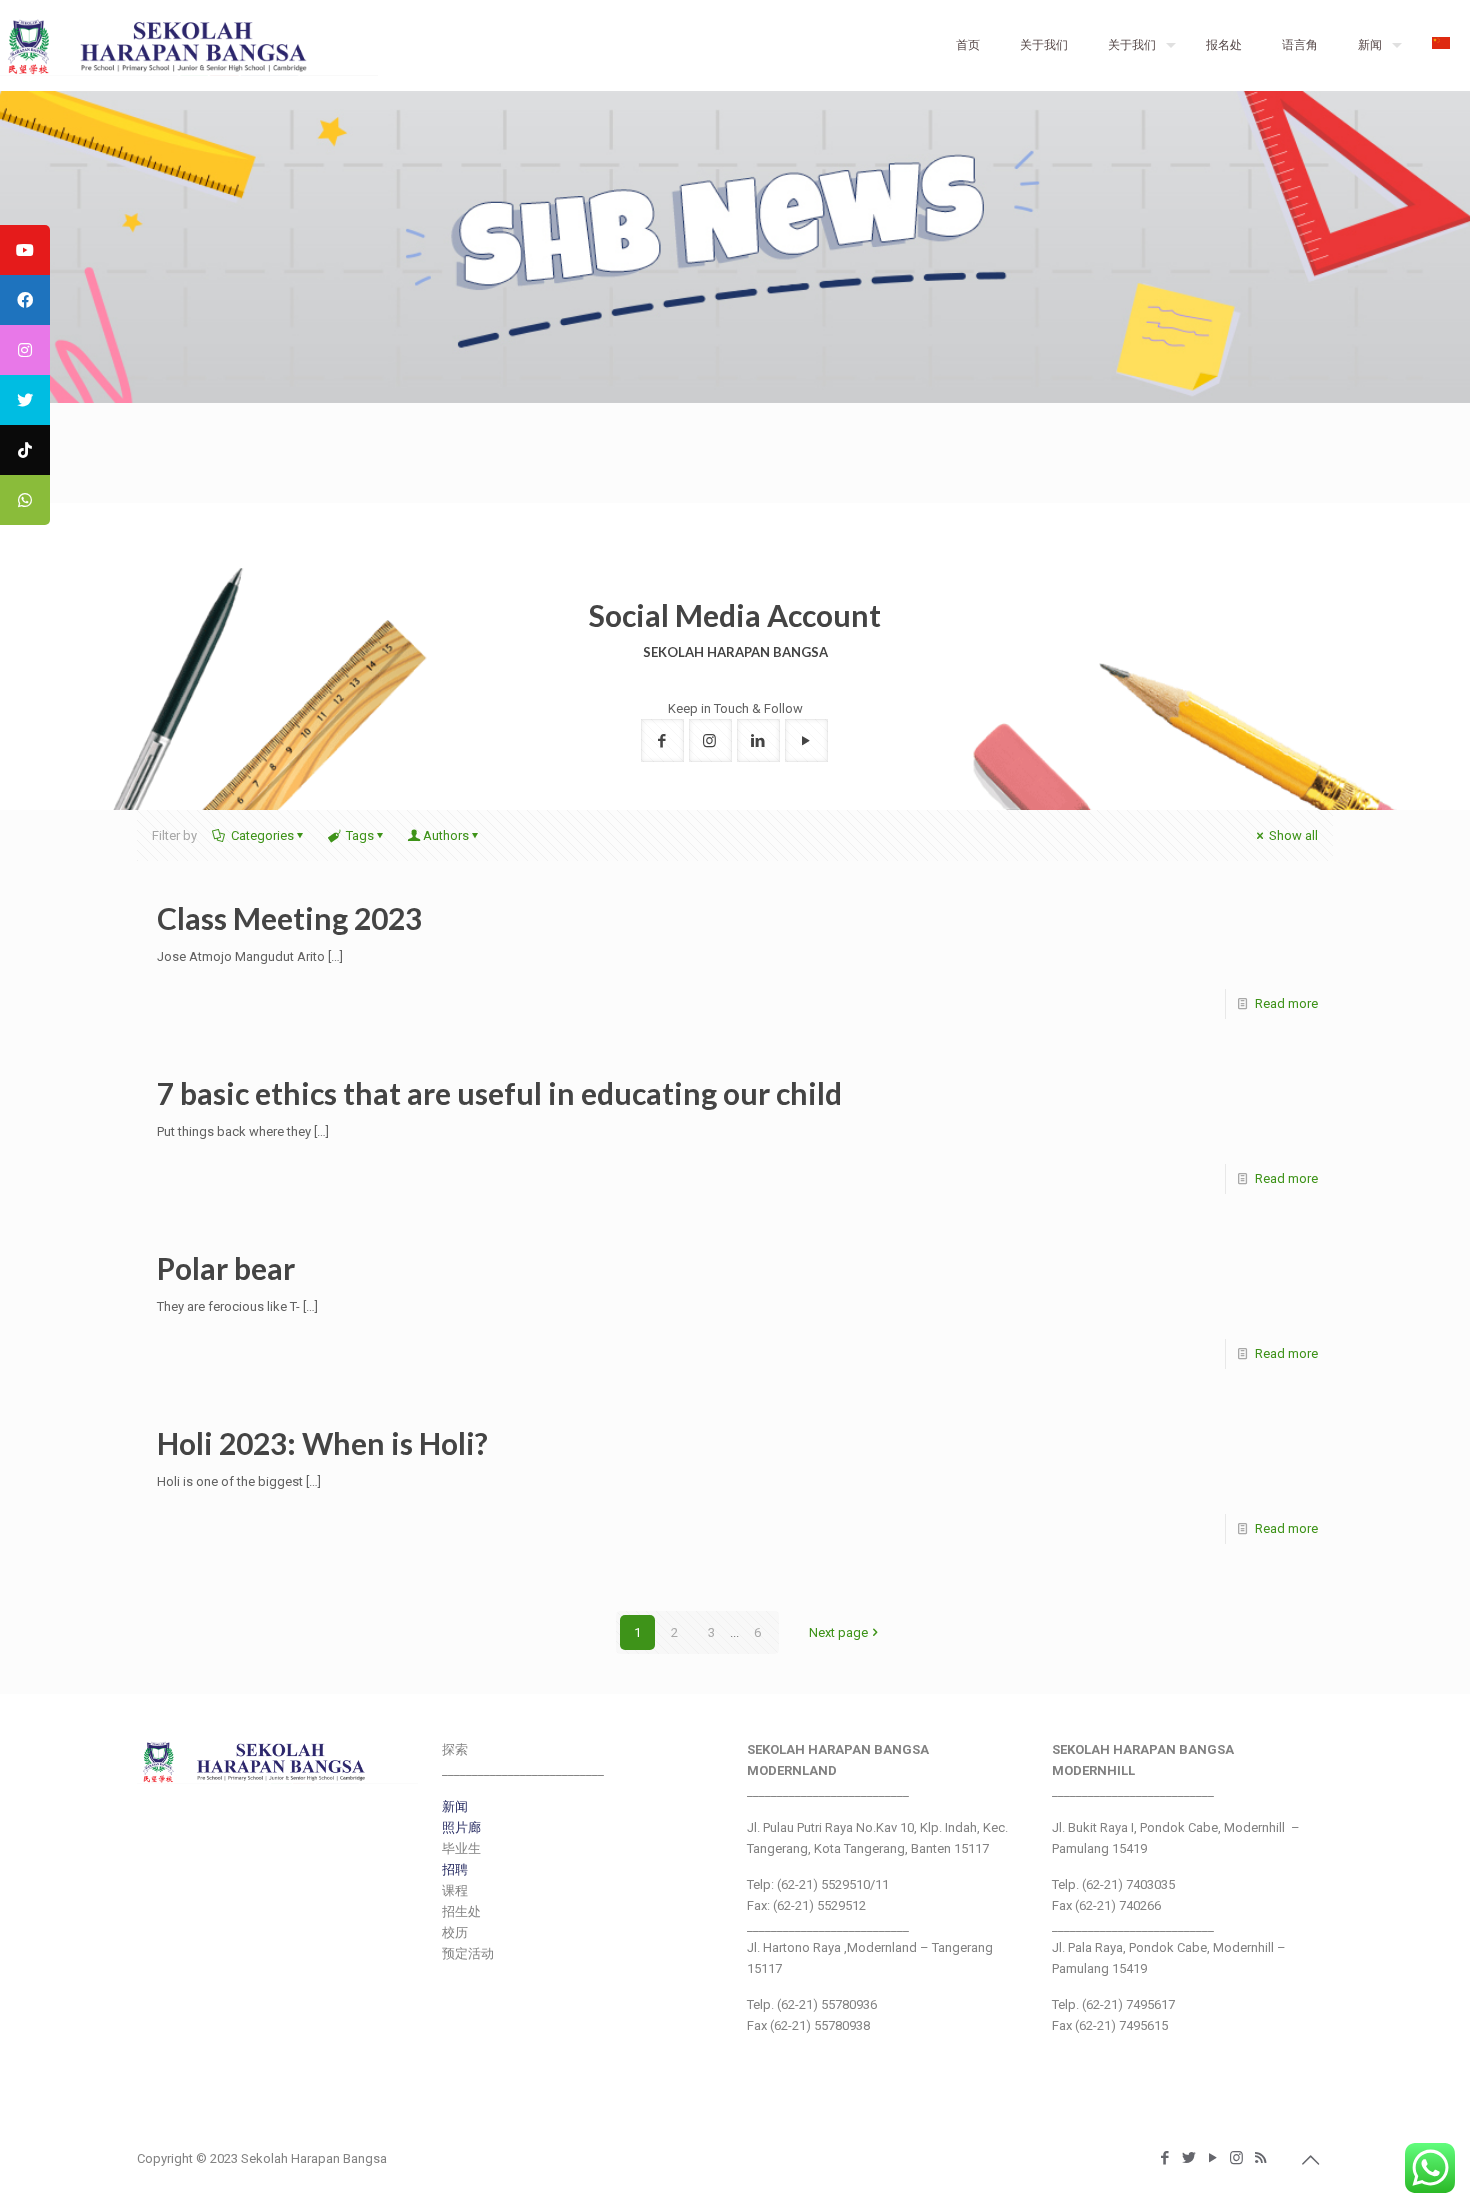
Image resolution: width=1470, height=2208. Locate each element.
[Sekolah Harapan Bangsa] (189, 45)
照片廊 (461, 1827)
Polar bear (226, 1268)
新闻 (455, 1806)
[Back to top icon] (1312, 2160)
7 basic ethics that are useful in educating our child (499, 1093)
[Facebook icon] (1166, 2158)
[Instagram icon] (1238, 2158)
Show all (1293, 835)
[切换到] (1441, 45)
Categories (262, 835)
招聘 (455, 1869)
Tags (360, 835)
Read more (1286, 1003)
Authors (446, 835)
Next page (838, 1632)
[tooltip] (25, 250)
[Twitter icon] (1190, 2158)
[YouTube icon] (1214, 2158)
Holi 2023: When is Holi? (322, 1443)
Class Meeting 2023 (289, 918)
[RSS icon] (1262, 2158)
